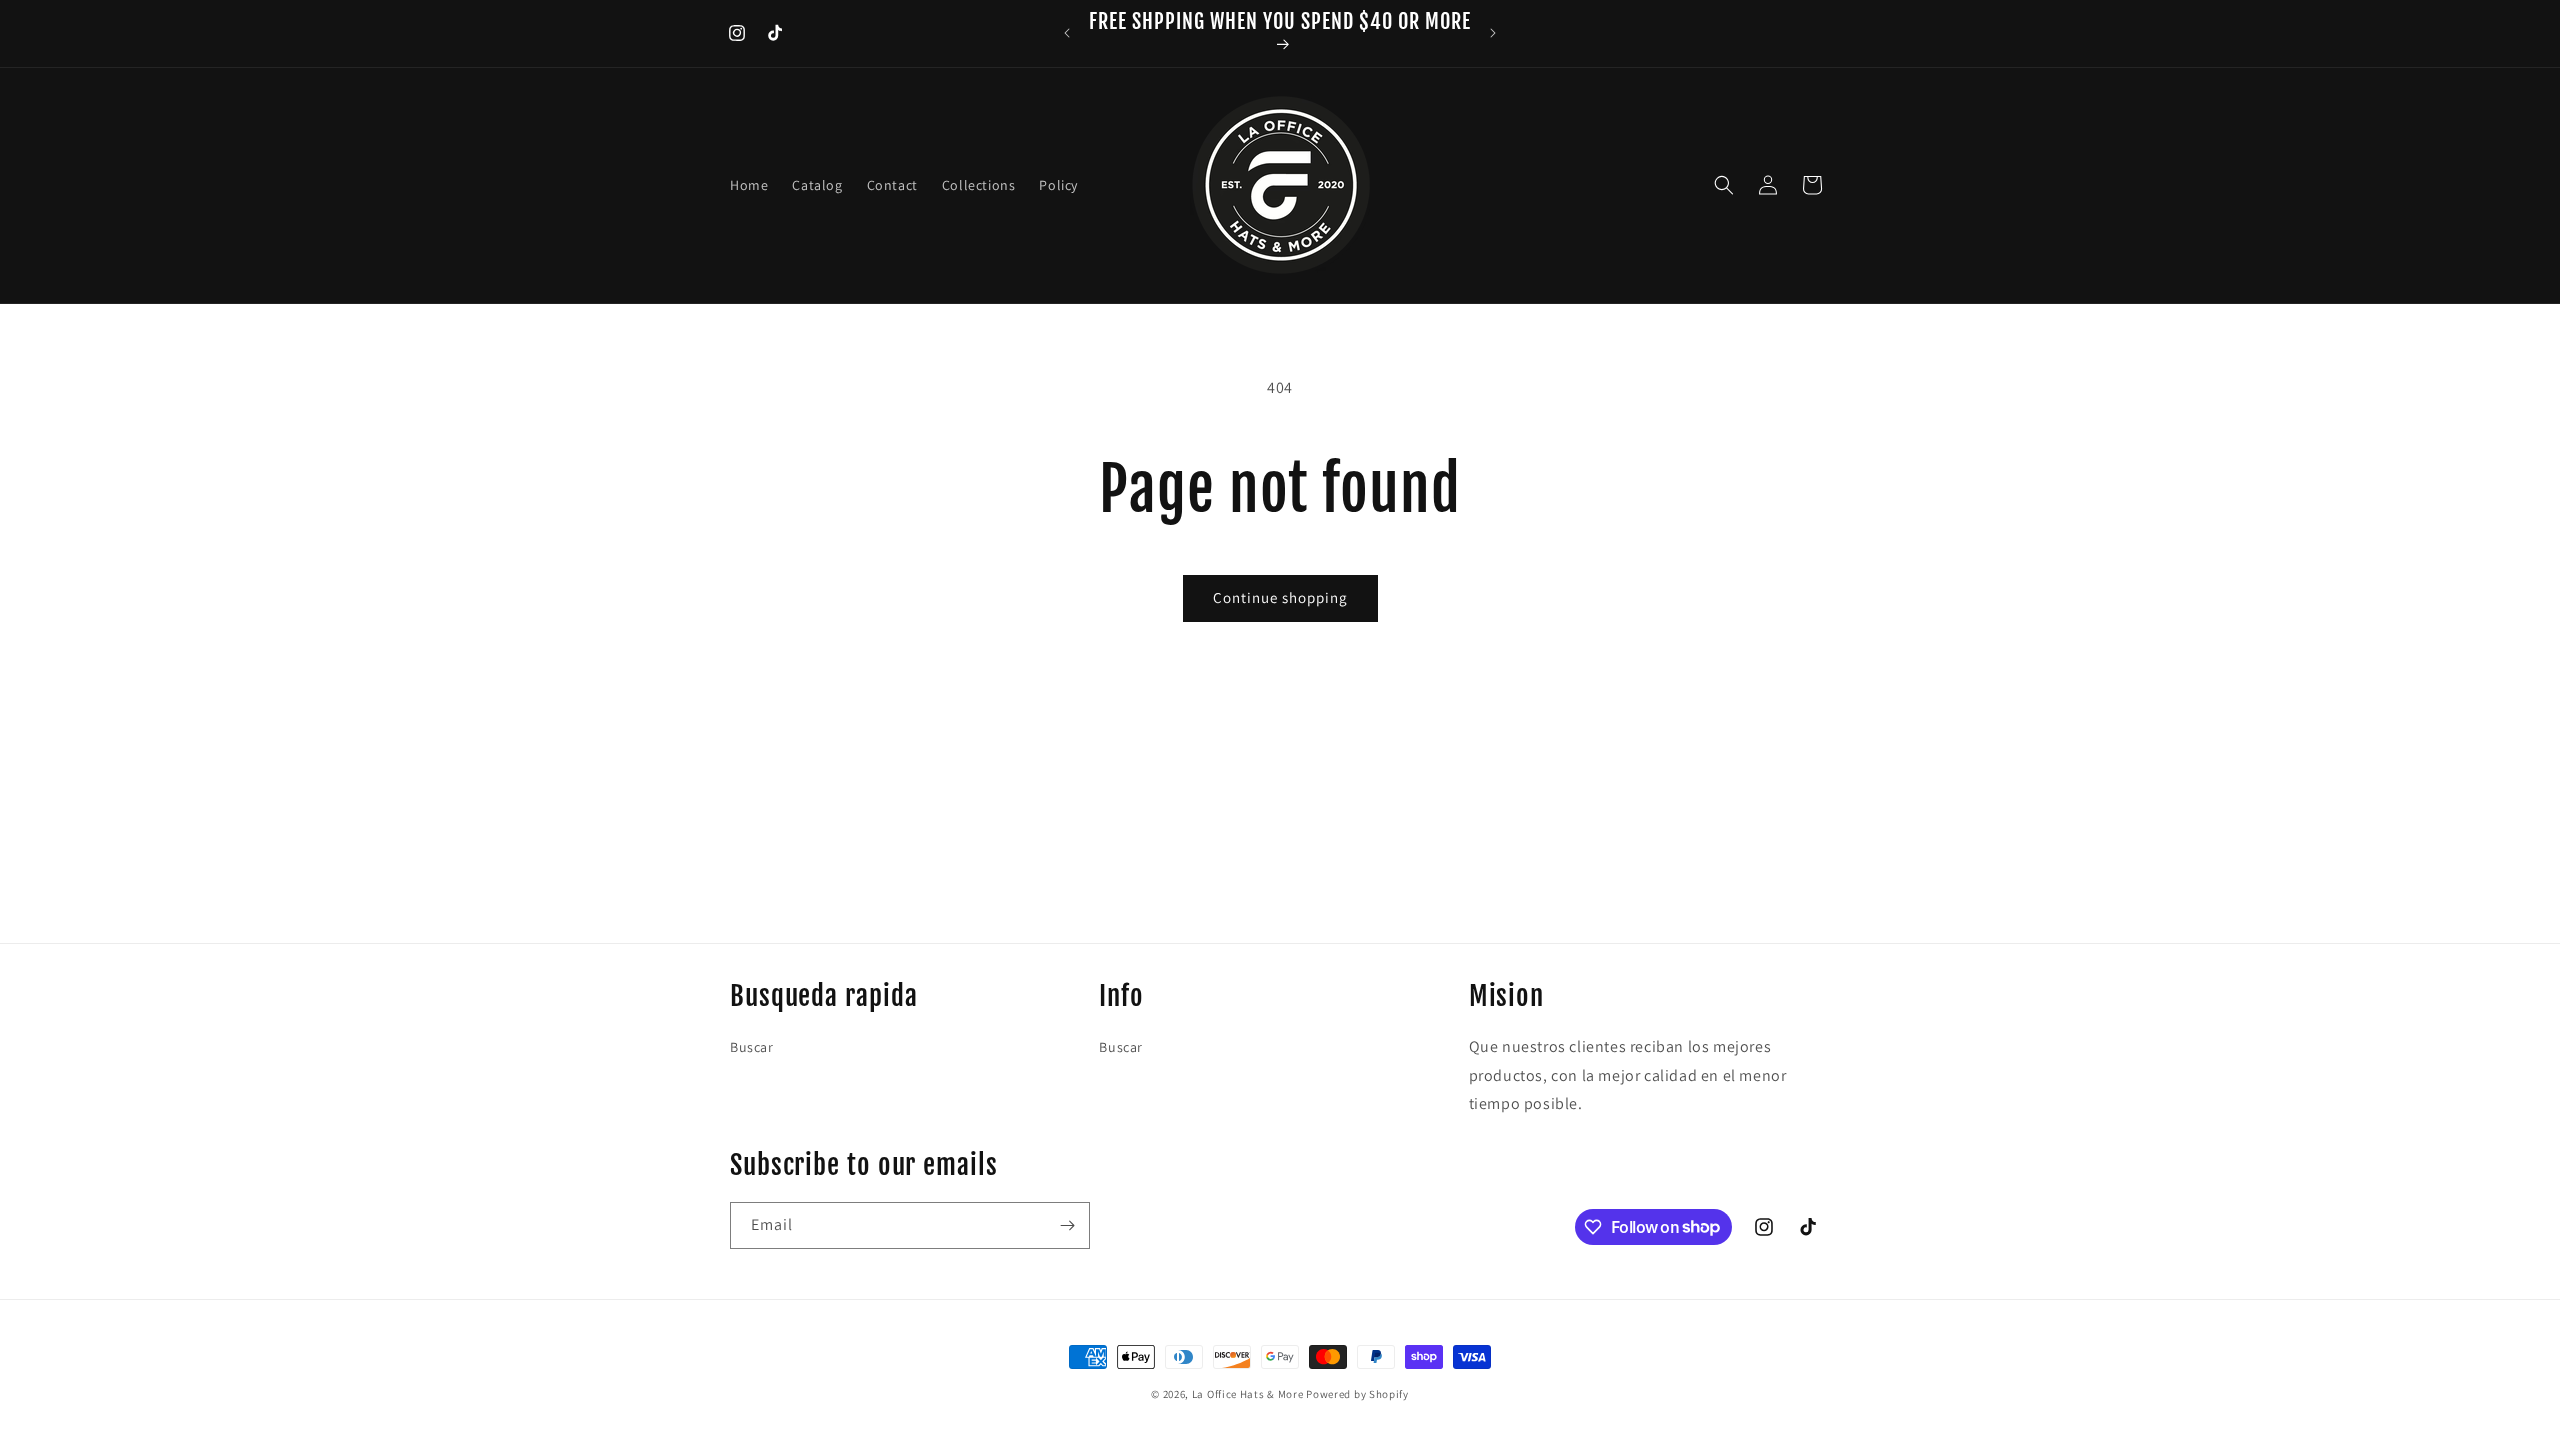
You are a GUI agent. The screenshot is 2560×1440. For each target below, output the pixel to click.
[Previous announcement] (1067, 33)
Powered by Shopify (1357, 1394)
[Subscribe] (1067, 1225)
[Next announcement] (1493, 33)
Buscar (752, 1047)
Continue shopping (1280, 597)
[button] (1724, 185)
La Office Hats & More (1248, 1394)
